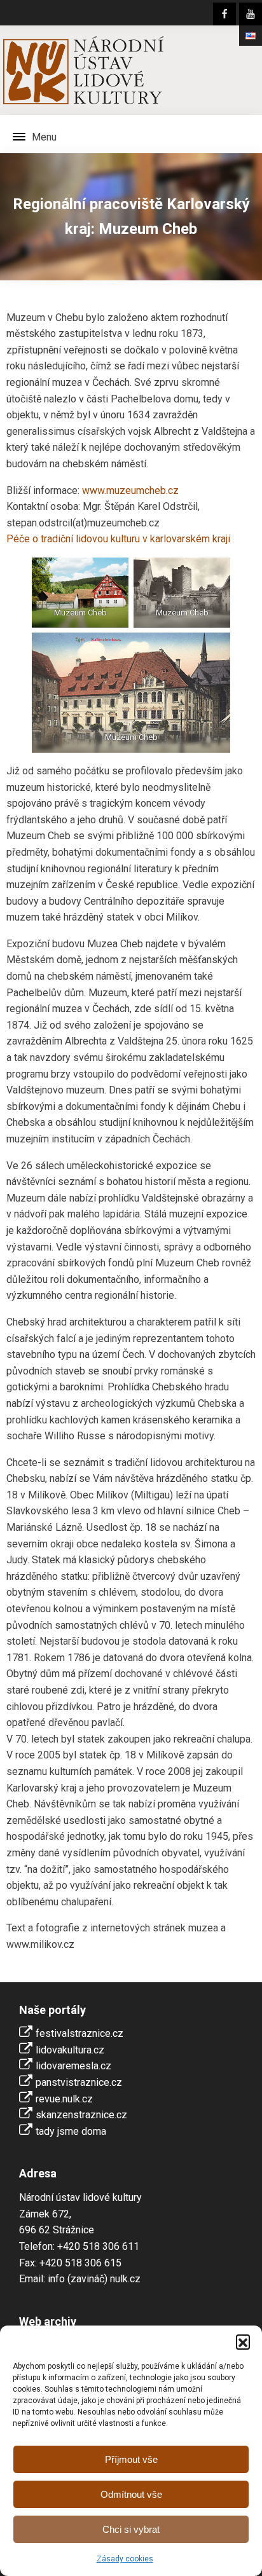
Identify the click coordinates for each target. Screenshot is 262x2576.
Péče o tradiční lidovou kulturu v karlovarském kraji (118, 539)
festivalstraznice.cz (79, 2033)
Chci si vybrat (131, 2529)
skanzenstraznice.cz (81, 2115)
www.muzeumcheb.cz (130, 490)
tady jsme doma (71, 2131)
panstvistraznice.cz (79, 2082)
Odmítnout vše (131, 2494)
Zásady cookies (125, 2559)
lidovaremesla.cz (73, 2066)
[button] (243, 2341)
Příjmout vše (131, 2459)
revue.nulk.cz (64, 2099)
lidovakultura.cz (70, 2050)
